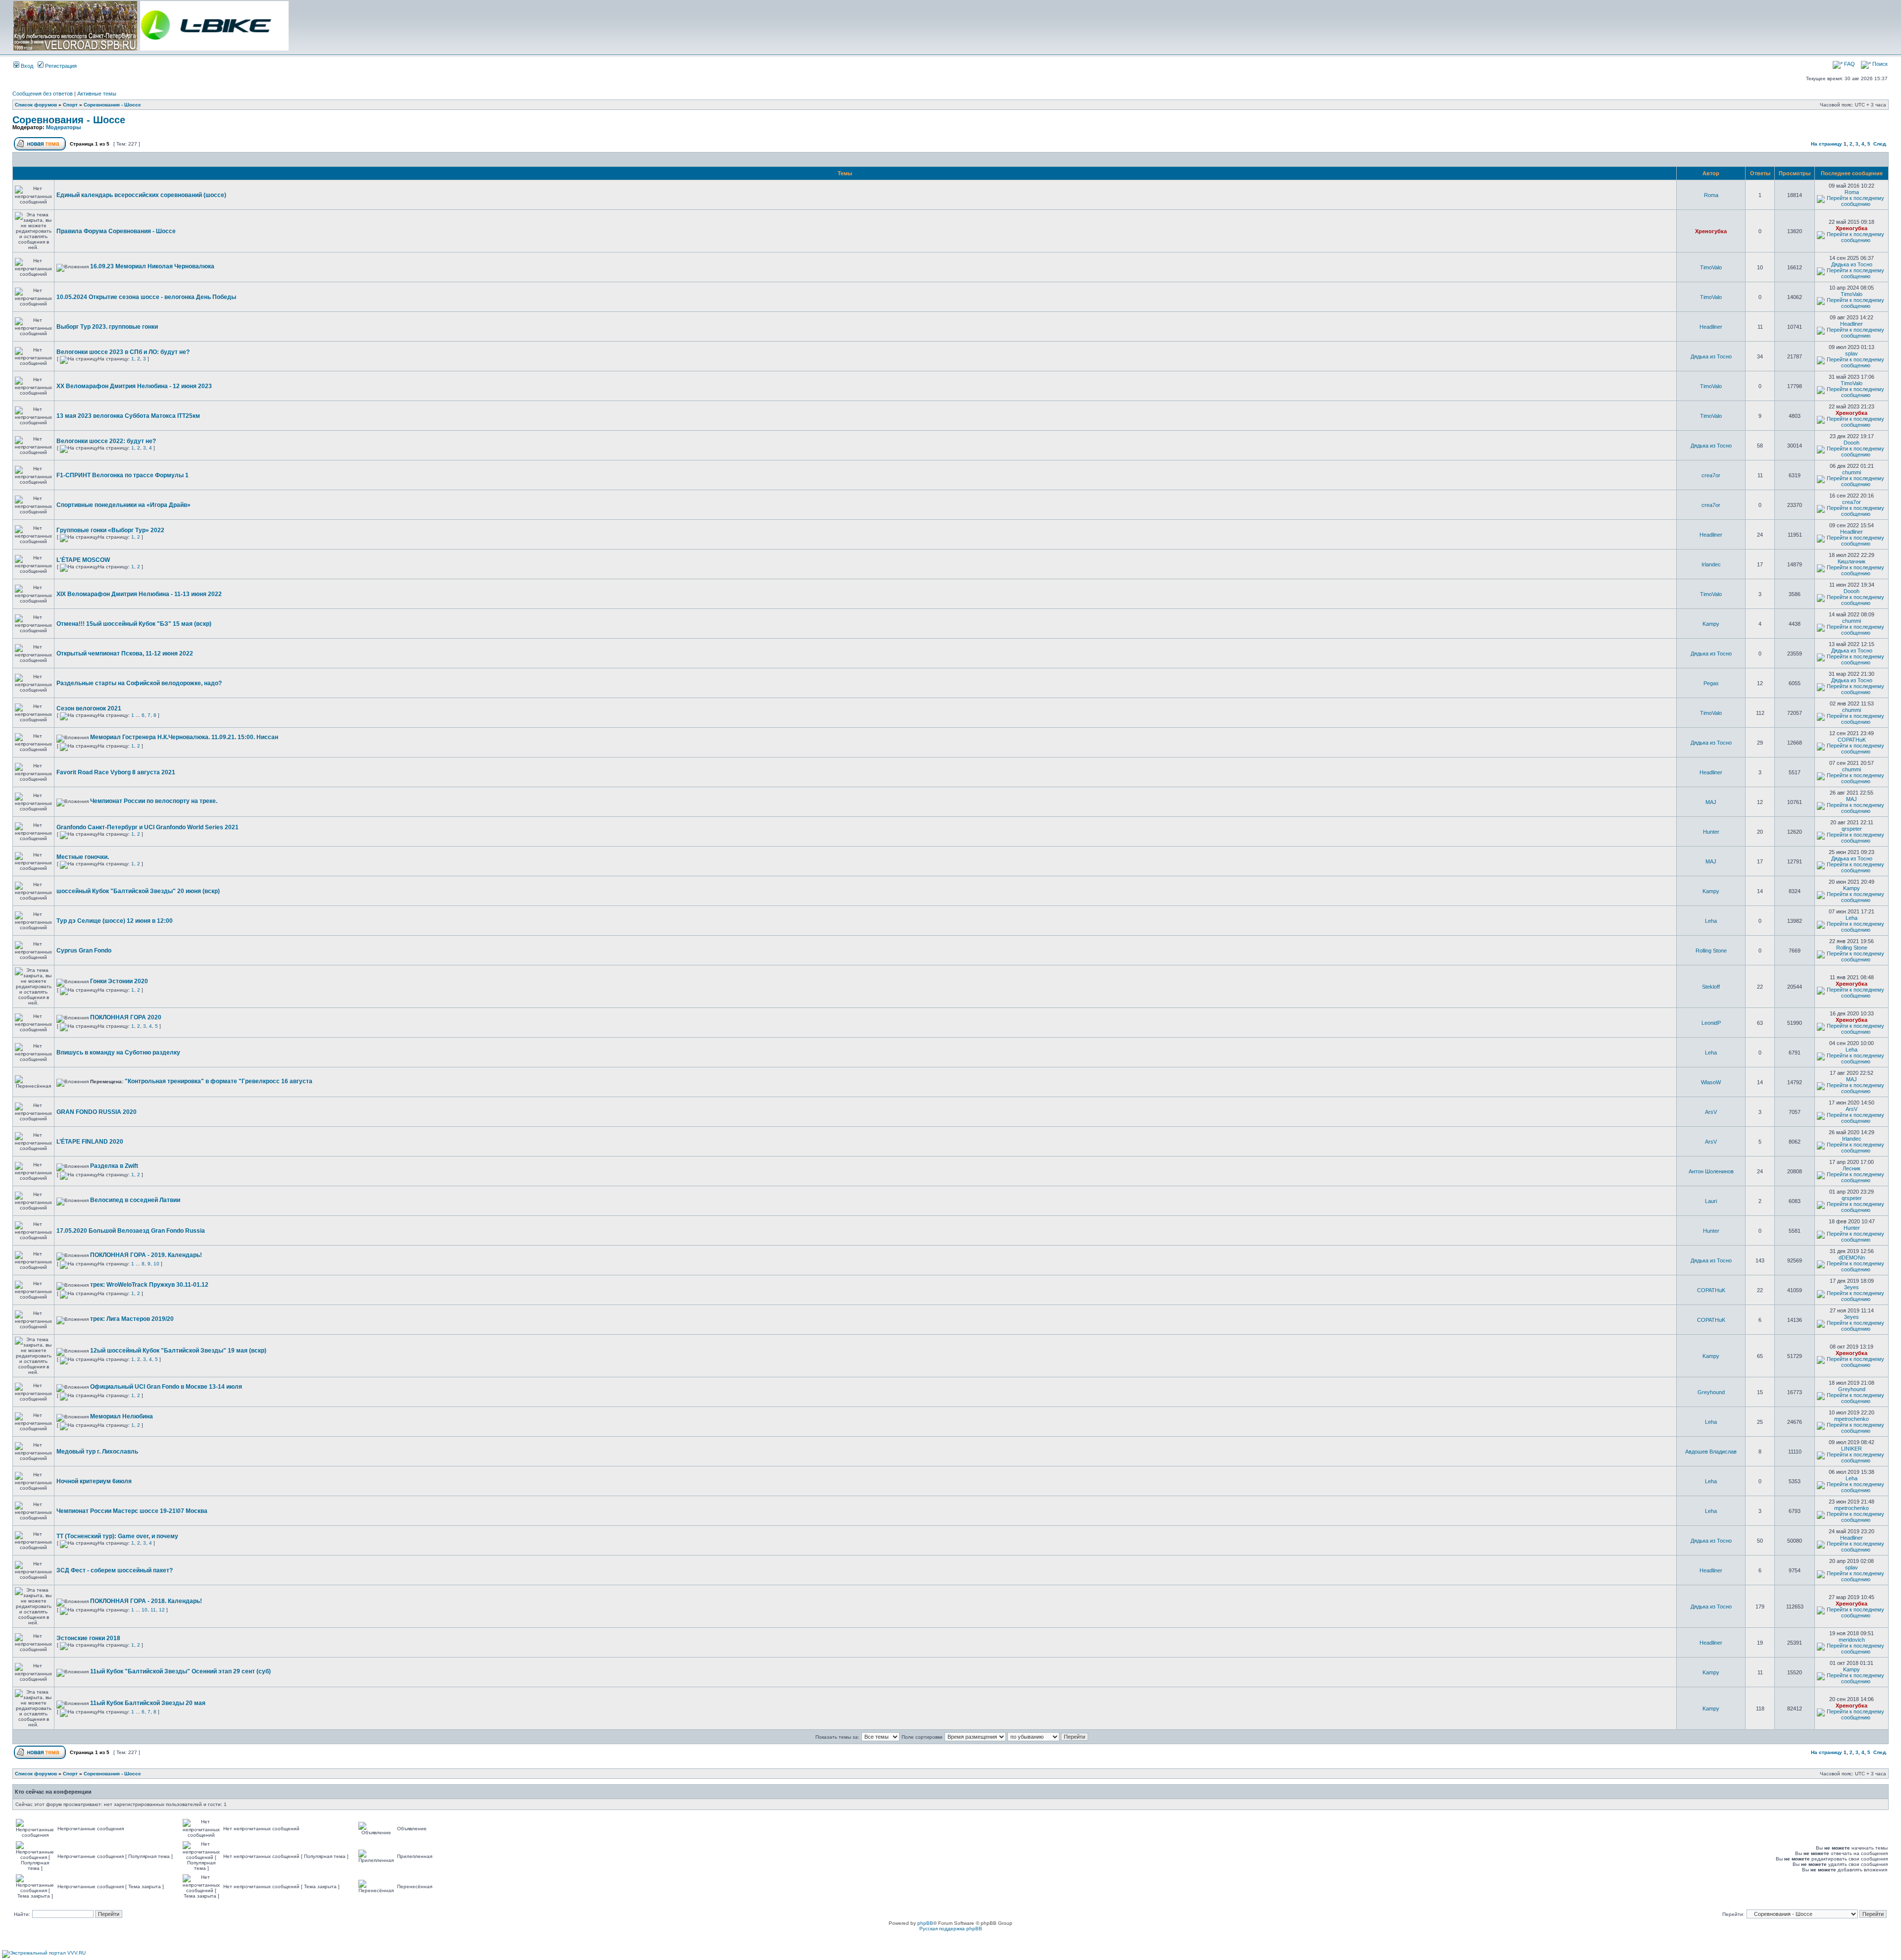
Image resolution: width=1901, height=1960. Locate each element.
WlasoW (1711, 1082)
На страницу (1826, 144)
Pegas (1711, 683)
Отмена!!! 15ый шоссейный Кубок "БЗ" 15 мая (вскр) (134, 624)
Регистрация (60, 66)
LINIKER (1851, 1449)
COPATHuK (1852, 740)
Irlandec (1711, 564)
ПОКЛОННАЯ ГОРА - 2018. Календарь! (146, 1601)
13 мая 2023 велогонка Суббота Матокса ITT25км (128, 416)
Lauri (1711, 1201)
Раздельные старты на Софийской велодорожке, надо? (139, 683)
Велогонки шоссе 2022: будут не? (106, 441)
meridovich (1852, 1640)
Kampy (1711, 624)
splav (1851, 353)
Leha (1711, 921)
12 (162, 1610)
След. (1880, 144)
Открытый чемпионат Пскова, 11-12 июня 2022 (125, 653)
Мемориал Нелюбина (122, 1416)
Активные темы (97, 94)
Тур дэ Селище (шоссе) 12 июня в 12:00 (115, 921)
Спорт (70, 105)
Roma (1711, 195)
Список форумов (36, 105)
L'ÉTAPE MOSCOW (83, 560)
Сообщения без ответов (43, 94)
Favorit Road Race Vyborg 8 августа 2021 (116, 772)
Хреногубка (1711, 231)
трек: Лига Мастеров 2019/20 (132, 1319)
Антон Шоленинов (1711, 1171)
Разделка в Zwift (114, 1166)
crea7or (1711, 475)
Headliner (1711, 327)
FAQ (1849, 64)
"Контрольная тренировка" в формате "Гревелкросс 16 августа (219, 1081)
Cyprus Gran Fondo (84, 951)
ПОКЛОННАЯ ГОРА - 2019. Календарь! (146, 1255)
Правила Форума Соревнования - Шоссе (116, 231)
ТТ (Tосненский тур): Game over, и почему (117, 1536)
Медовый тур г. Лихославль (97, 1452)
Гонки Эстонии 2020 (119, 981)
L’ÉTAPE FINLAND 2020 (90, 1142)
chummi (1851, 472)
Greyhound (1711, 1392)
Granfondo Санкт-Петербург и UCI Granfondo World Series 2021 (148, 827)
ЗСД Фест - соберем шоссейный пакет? (115, 1570)
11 (153, 1610)
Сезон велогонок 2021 (89, 708)
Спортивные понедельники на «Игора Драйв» (124, 505)
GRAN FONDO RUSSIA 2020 (97, 1112)
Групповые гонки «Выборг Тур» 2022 (110, 530)
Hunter (1711, 832)
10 (156, 1264)
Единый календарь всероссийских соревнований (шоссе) (141, 195)
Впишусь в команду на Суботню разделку (118, 1053)
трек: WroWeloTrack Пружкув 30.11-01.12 (149, 1285)
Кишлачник (1851, 561)
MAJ (1711, 802)
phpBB (925, 1923)
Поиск (1879, 64)
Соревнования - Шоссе (112, 105)
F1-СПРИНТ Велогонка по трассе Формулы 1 (123, 475)
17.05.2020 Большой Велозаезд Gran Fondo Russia (131, 1231)
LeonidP (1711, 1023)
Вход (26, 66)
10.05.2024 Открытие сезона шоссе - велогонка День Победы (146, 297)
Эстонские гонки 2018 (88, 1638)
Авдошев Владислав (1711, 1452)
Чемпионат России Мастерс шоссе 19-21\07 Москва (132, 1511)
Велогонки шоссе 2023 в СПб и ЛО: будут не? (123, 352)
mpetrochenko (1851, 1419)
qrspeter (1852, 829)
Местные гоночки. (83, 857)
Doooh (1851, 443)
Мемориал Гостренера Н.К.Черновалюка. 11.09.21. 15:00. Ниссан (184, 737)
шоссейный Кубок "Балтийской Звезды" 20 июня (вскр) (138, 891)
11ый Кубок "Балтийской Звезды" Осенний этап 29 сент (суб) (180, 1671)
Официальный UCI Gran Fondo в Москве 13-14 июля (166, 1387)
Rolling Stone (1711, 951)
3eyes (1851, 1287)
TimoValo (1711, 267)
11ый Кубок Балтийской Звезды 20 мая (148, 1703)
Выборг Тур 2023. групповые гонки (107, 327)
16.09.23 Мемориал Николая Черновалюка (152, 266)
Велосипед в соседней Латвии (135, 1200)
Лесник (1851, 1168)
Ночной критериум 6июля (94, 1481)
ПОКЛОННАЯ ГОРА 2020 (126, 1017)
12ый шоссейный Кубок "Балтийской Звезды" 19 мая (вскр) (178, 1351)
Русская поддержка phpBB (951, 1929)
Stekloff (1711, 987)
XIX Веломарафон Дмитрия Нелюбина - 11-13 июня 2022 (139, 594)
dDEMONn (1852, 1257)
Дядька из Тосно (1852, 264)
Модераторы (63, 127)
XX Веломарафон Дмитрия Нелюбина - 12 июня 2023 (134, 386)
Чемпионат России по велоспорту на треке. (154, 801)
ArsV (1711, 1112)
